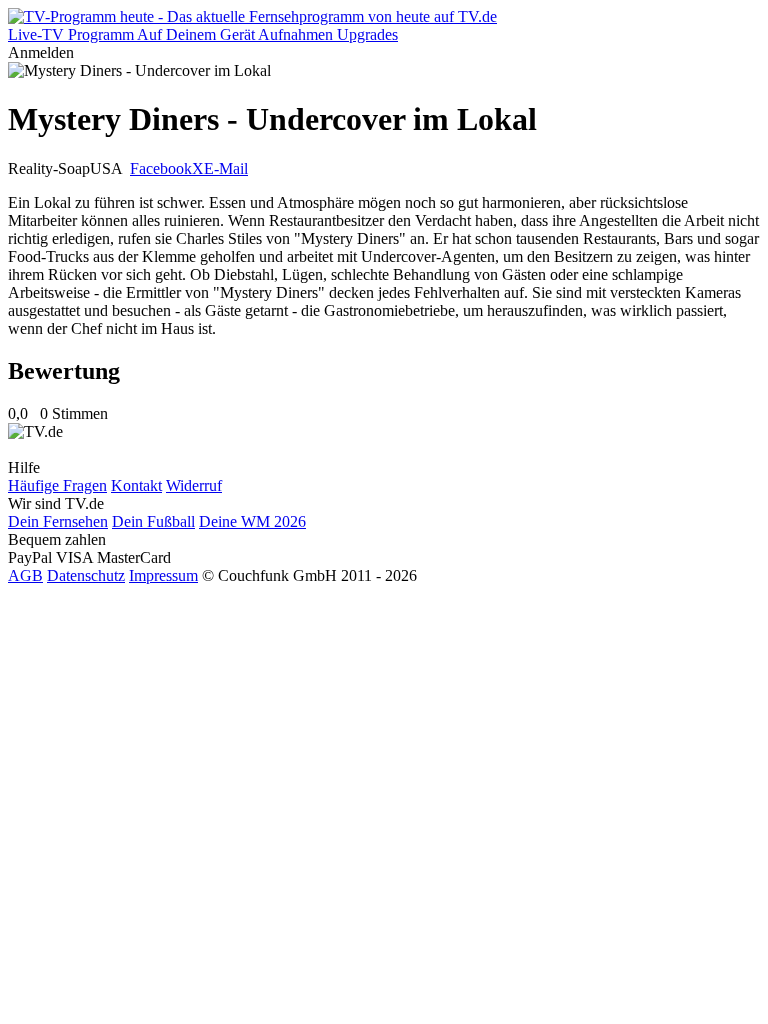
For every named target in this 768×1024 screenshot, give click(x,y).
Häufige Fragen (57, 485)
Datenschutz (86, 575)
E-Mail (226, 168)
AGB (25, 575)
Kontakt (136, 485)
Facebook (161, 168)
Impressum (163, 575)
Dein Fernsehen (58, 521)
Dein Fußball (153, 521)
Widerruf (194, 485)
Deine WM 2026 (252, 521)
